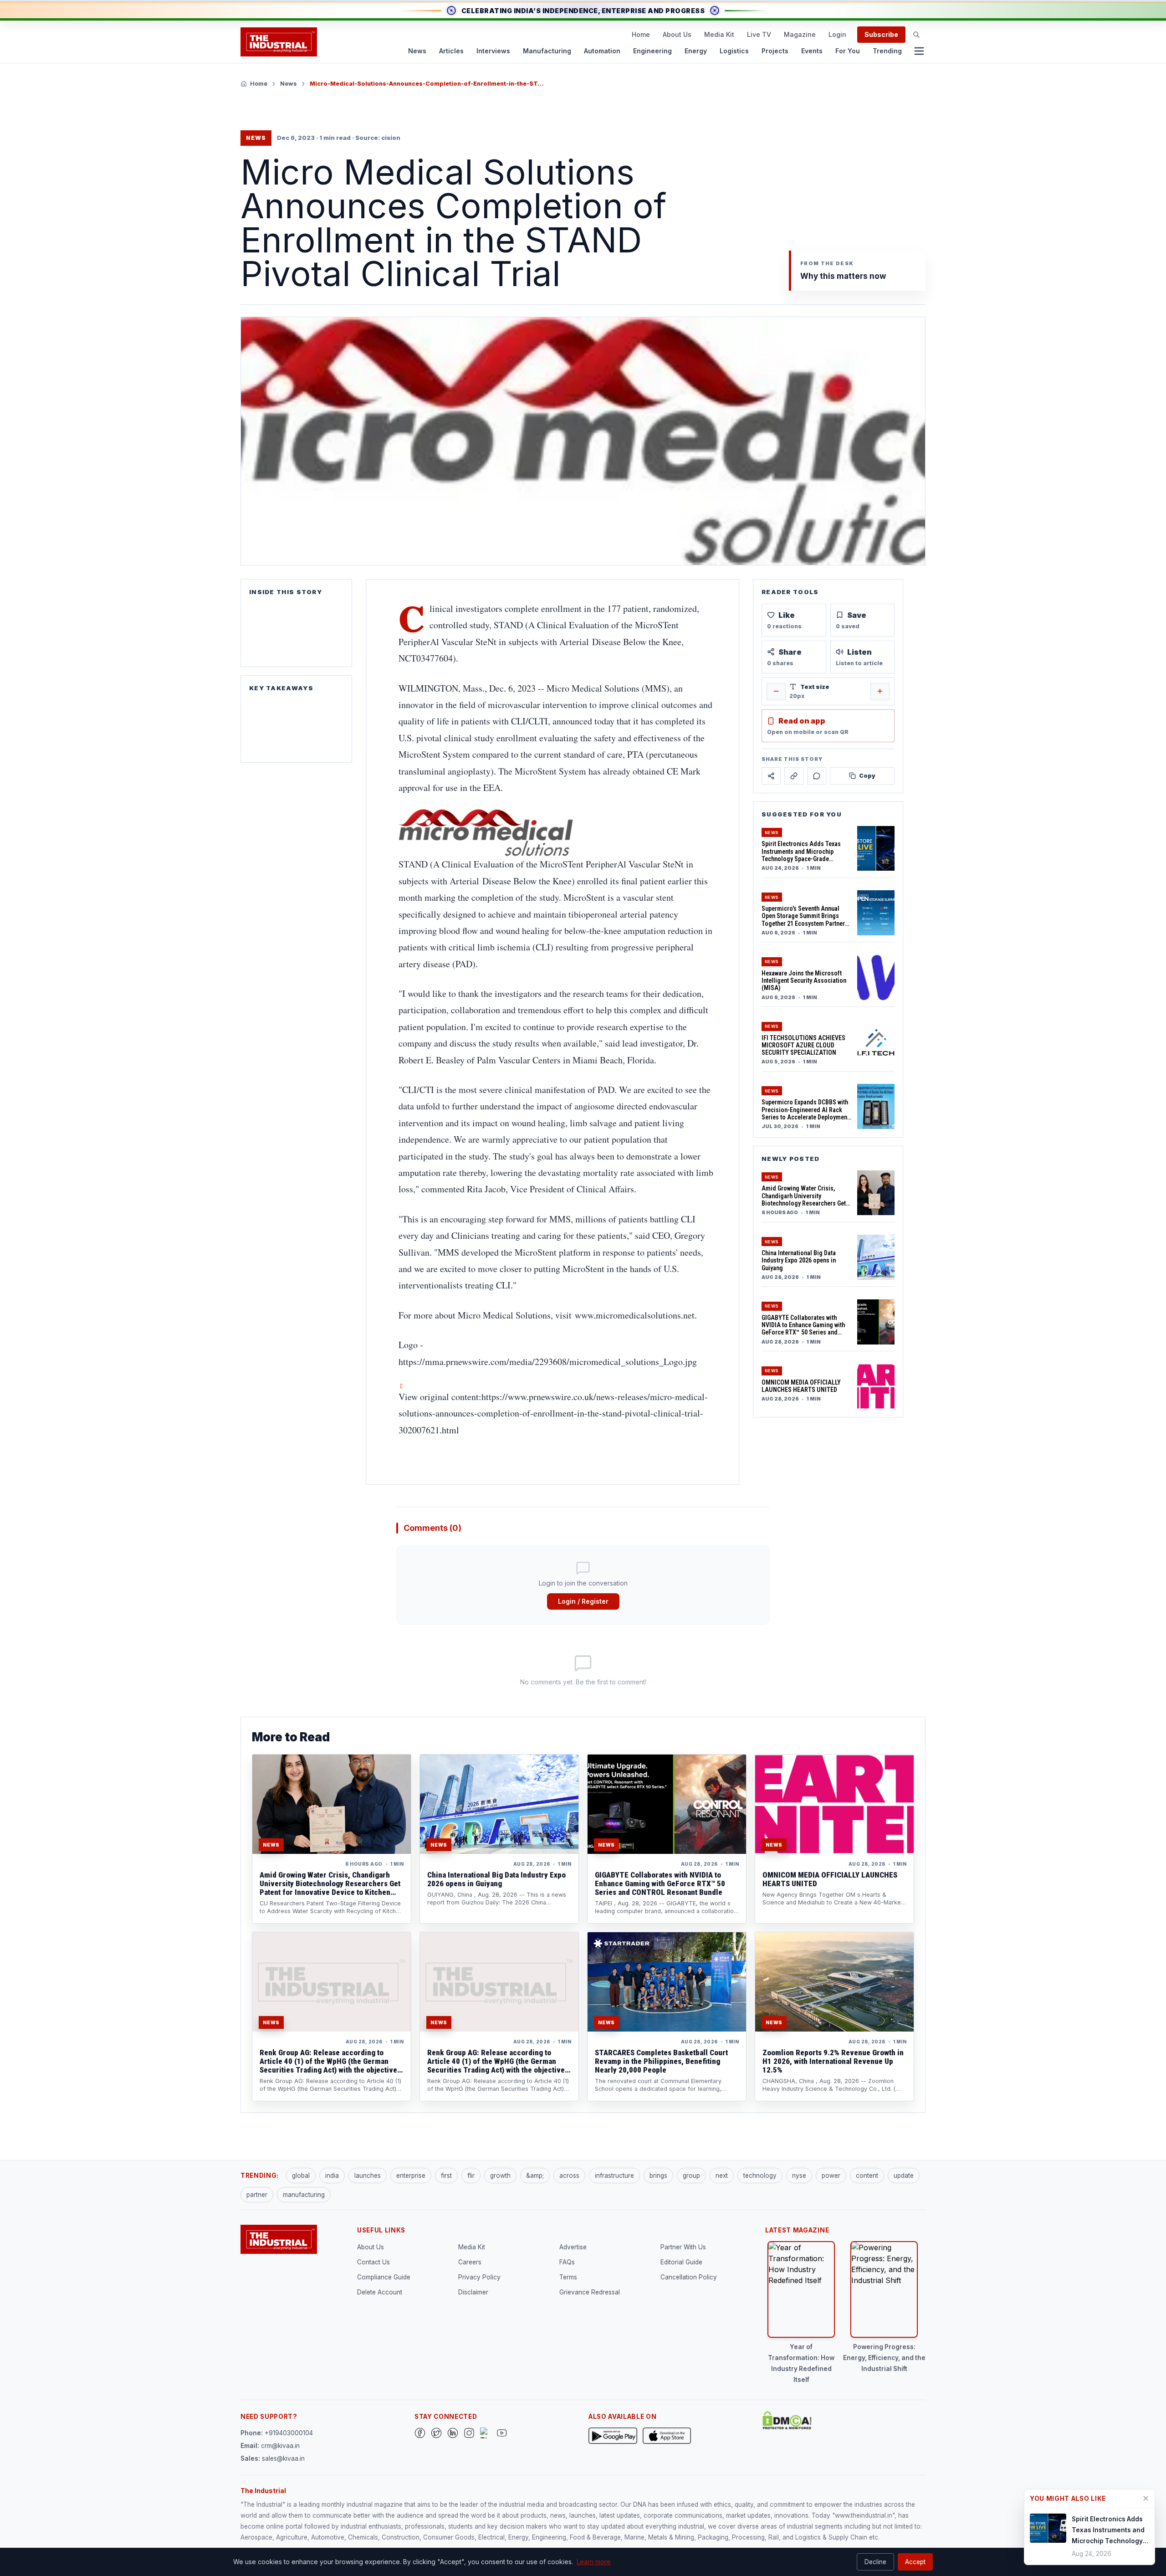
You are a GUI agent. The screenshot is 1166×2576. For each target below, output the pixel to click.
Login (837, 34)
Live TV (759, 34)
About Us (677, 34)
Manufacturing (547, 51)
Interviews (493, 51)
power (831, 2176)
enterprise (411, 2176)
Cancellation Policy (689, 2277)
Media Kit (719, 34)
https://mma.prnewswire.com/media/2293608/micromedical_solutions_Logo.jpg (548, 1362)
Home (641, 34)
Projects (775, 51)
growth (500, 2176)
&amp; (535, 2176)
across (569, 2176)
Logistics (734, 51)
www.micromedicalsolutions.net (635, 1315)
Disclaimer (473, 2292)
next (722, 2176)
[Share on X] (771, 776)
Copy (867, 776)
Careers (470, 2262)
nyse (799, 2176)
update (904, 2176)
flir (471, 2176)
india (332, 2176)
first (446, 2176)
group (691, 2176)
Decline (875, 2562)
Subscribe (881, 34)
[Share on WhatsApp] (817, 776)
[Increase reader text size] (880, 691)
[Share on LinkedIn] (794, 776)
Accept (915, 2562)
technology (760, 2176)
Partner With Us (683, 2247)
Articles (451, 51)
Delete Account (380, 2292)
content (867, 2176)
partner (257, 2195)
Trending (887, 51)
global (301, 2176)
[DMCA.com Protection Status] (787, 2420)
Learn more (594, 2562)
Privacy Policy (479, 2277)
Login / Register (583, 1601)
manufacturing (304, 2195)
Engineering (652, 51)
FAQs (567, 2262)
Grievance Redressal (590, 2292)
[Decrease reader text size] (776, 691)
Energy (696, 51)
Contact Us (373, 2262)
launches (368, 2176)
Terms (568, 2277)
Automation (602, 51)
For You (848, 51)
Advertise (573, 2247)
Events (812, 51)
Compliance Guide (384, 2277)
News (417, 51)
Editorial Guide (681, 2262)
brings (658, 2176)
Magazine (800, 34)
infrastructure (614, 2176)
